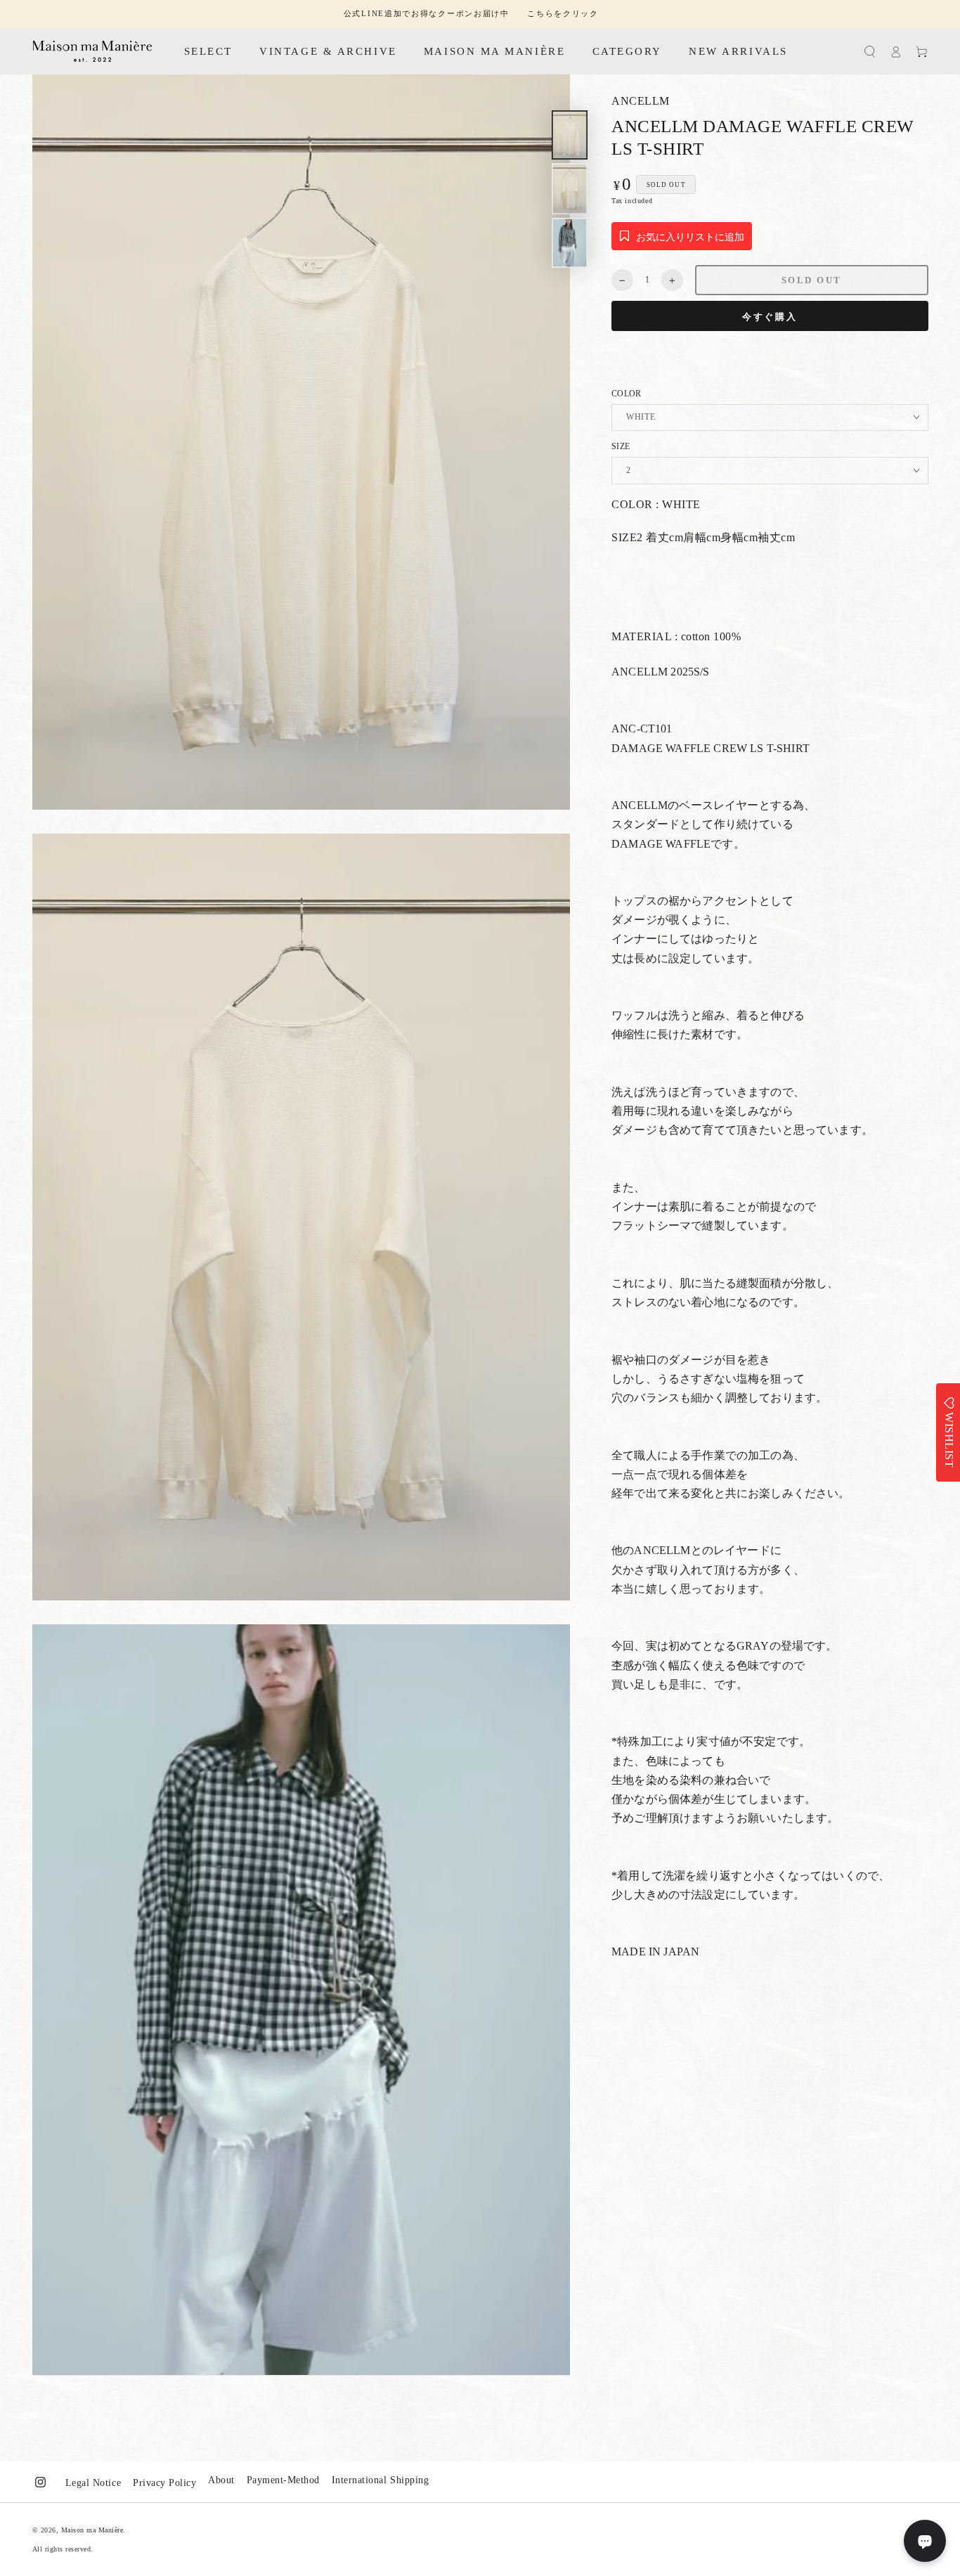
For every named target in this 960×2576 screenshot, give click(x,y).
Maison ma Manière (92, 2530)
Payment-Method (283, 2480)
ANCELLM (641, 101)
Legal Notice (93, 2483)
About (221, 2480)
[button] (870, 52)
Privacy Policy (164, 2483)
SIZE (621, 447)
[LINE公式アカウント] (925, 2541)
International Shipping (380, 2480)
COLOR (627, 394)
